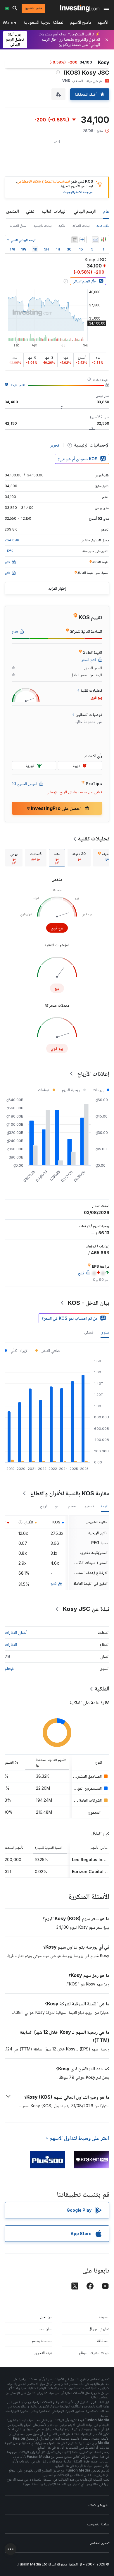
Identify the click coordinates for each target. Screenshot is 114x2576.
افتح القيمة (18, 385)
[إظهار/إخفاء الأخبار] (75, 240)
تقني (30, 211)
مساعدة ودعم (42, 2341)
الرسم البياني (85, 211)
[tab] (79, 858)
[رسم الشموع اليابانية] (103, 240)
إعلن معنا (45, 2329)
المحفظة (103, 2341)
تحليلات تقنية (94, 838)
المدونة (104, 2317)
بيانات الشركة (81, 225)
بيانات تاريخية (43, 225)
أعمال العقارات (16, 1632)
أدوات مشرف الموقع (94, 2353)
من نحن (46, 2317)
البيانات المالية (54, 211)
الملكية (102, 1688)
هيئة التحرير (43, 2353)
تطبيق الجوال (99, 2329)
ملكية (62, 225)
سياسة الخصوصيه (98, 2524)
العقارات (11, 1644)
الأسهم (103, 23)
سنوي (105, 1332)
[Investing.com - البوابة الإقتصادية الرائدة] (80, 8)
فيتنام (9, 1668)
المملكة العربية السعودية (44, 23)
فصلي (89, 1332)
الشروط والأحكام (99, 2505)
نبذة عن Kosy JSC (86, 1609)
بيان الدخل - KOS (89, 1303)
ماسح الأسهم (81, 23)
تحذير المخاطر (100, 2543)
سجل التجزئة (18, 225)
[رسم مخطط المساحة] (95, 240)
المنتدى (13, 211)
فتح (53, 1583)
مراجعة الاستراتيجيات (78, 192)
